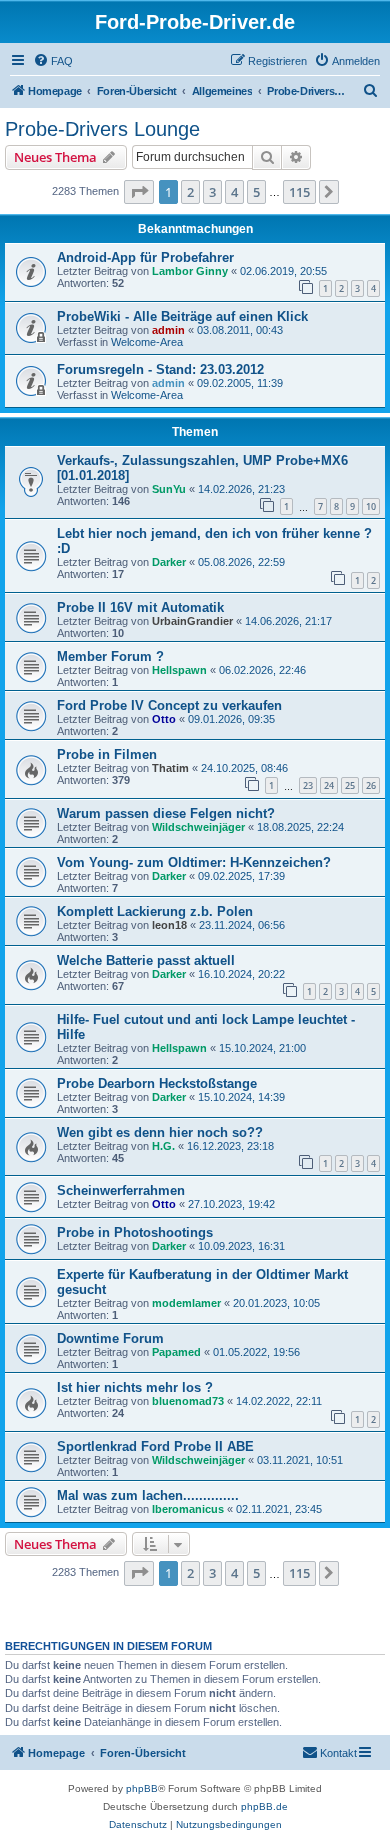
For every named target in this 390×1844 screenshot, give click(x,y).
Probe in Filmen (107, 754)
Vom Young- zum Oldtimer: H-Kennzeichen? (194, 862)
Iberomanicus (188, 1509)
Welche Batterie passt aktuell (146, 960)
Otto (164, 719)
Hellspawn (179, 670)
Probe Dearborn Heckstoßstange (157, 1083)
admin (168, 330)
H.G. (163, 1146)
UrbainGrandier (192, 621)
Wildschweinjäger (198, 827)
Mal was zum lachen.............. (148, 1495)
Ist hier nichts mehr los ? (135, 1387)
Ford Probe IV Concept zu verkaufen (169, 705)
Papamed (176, 1352)
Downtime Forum (110, 1338)
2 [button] (190, 192)
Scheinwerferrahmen (121, 1190)
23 (308, 785)
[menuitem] (53, 61)
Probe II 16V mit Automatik (140, 607)
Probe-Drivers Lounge (102, 129)
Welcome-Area (147, 342)
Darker (169, 562)
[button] (139, 192)
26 (371, 785)
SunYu (169, 489)
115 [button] (299, 192)
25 (350, 785)
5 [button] (256, 192)
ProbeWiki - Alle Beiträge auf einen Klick (182, 316)
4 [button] (234, 192)
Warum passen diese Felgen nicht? (166, 813)
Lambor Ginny (190, 271)
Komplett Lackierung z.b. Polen (155, 911)
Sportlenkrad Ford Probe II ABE (155, 1446)
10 (371, 506)
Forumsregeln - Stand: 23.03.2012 (160, 369)
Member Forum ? (110, 656)
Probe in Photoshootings (135, 1232)
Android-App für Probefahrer (145, 257)
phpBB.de (264, 1806)
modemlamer (186, 1303)
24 (329, 785)
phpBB (142, 1788)
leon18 (169, 925)
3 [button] (212, 192)
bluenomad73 (188, 1401)
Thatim (170, 768)
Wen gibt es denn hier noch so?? (160, 1132)
